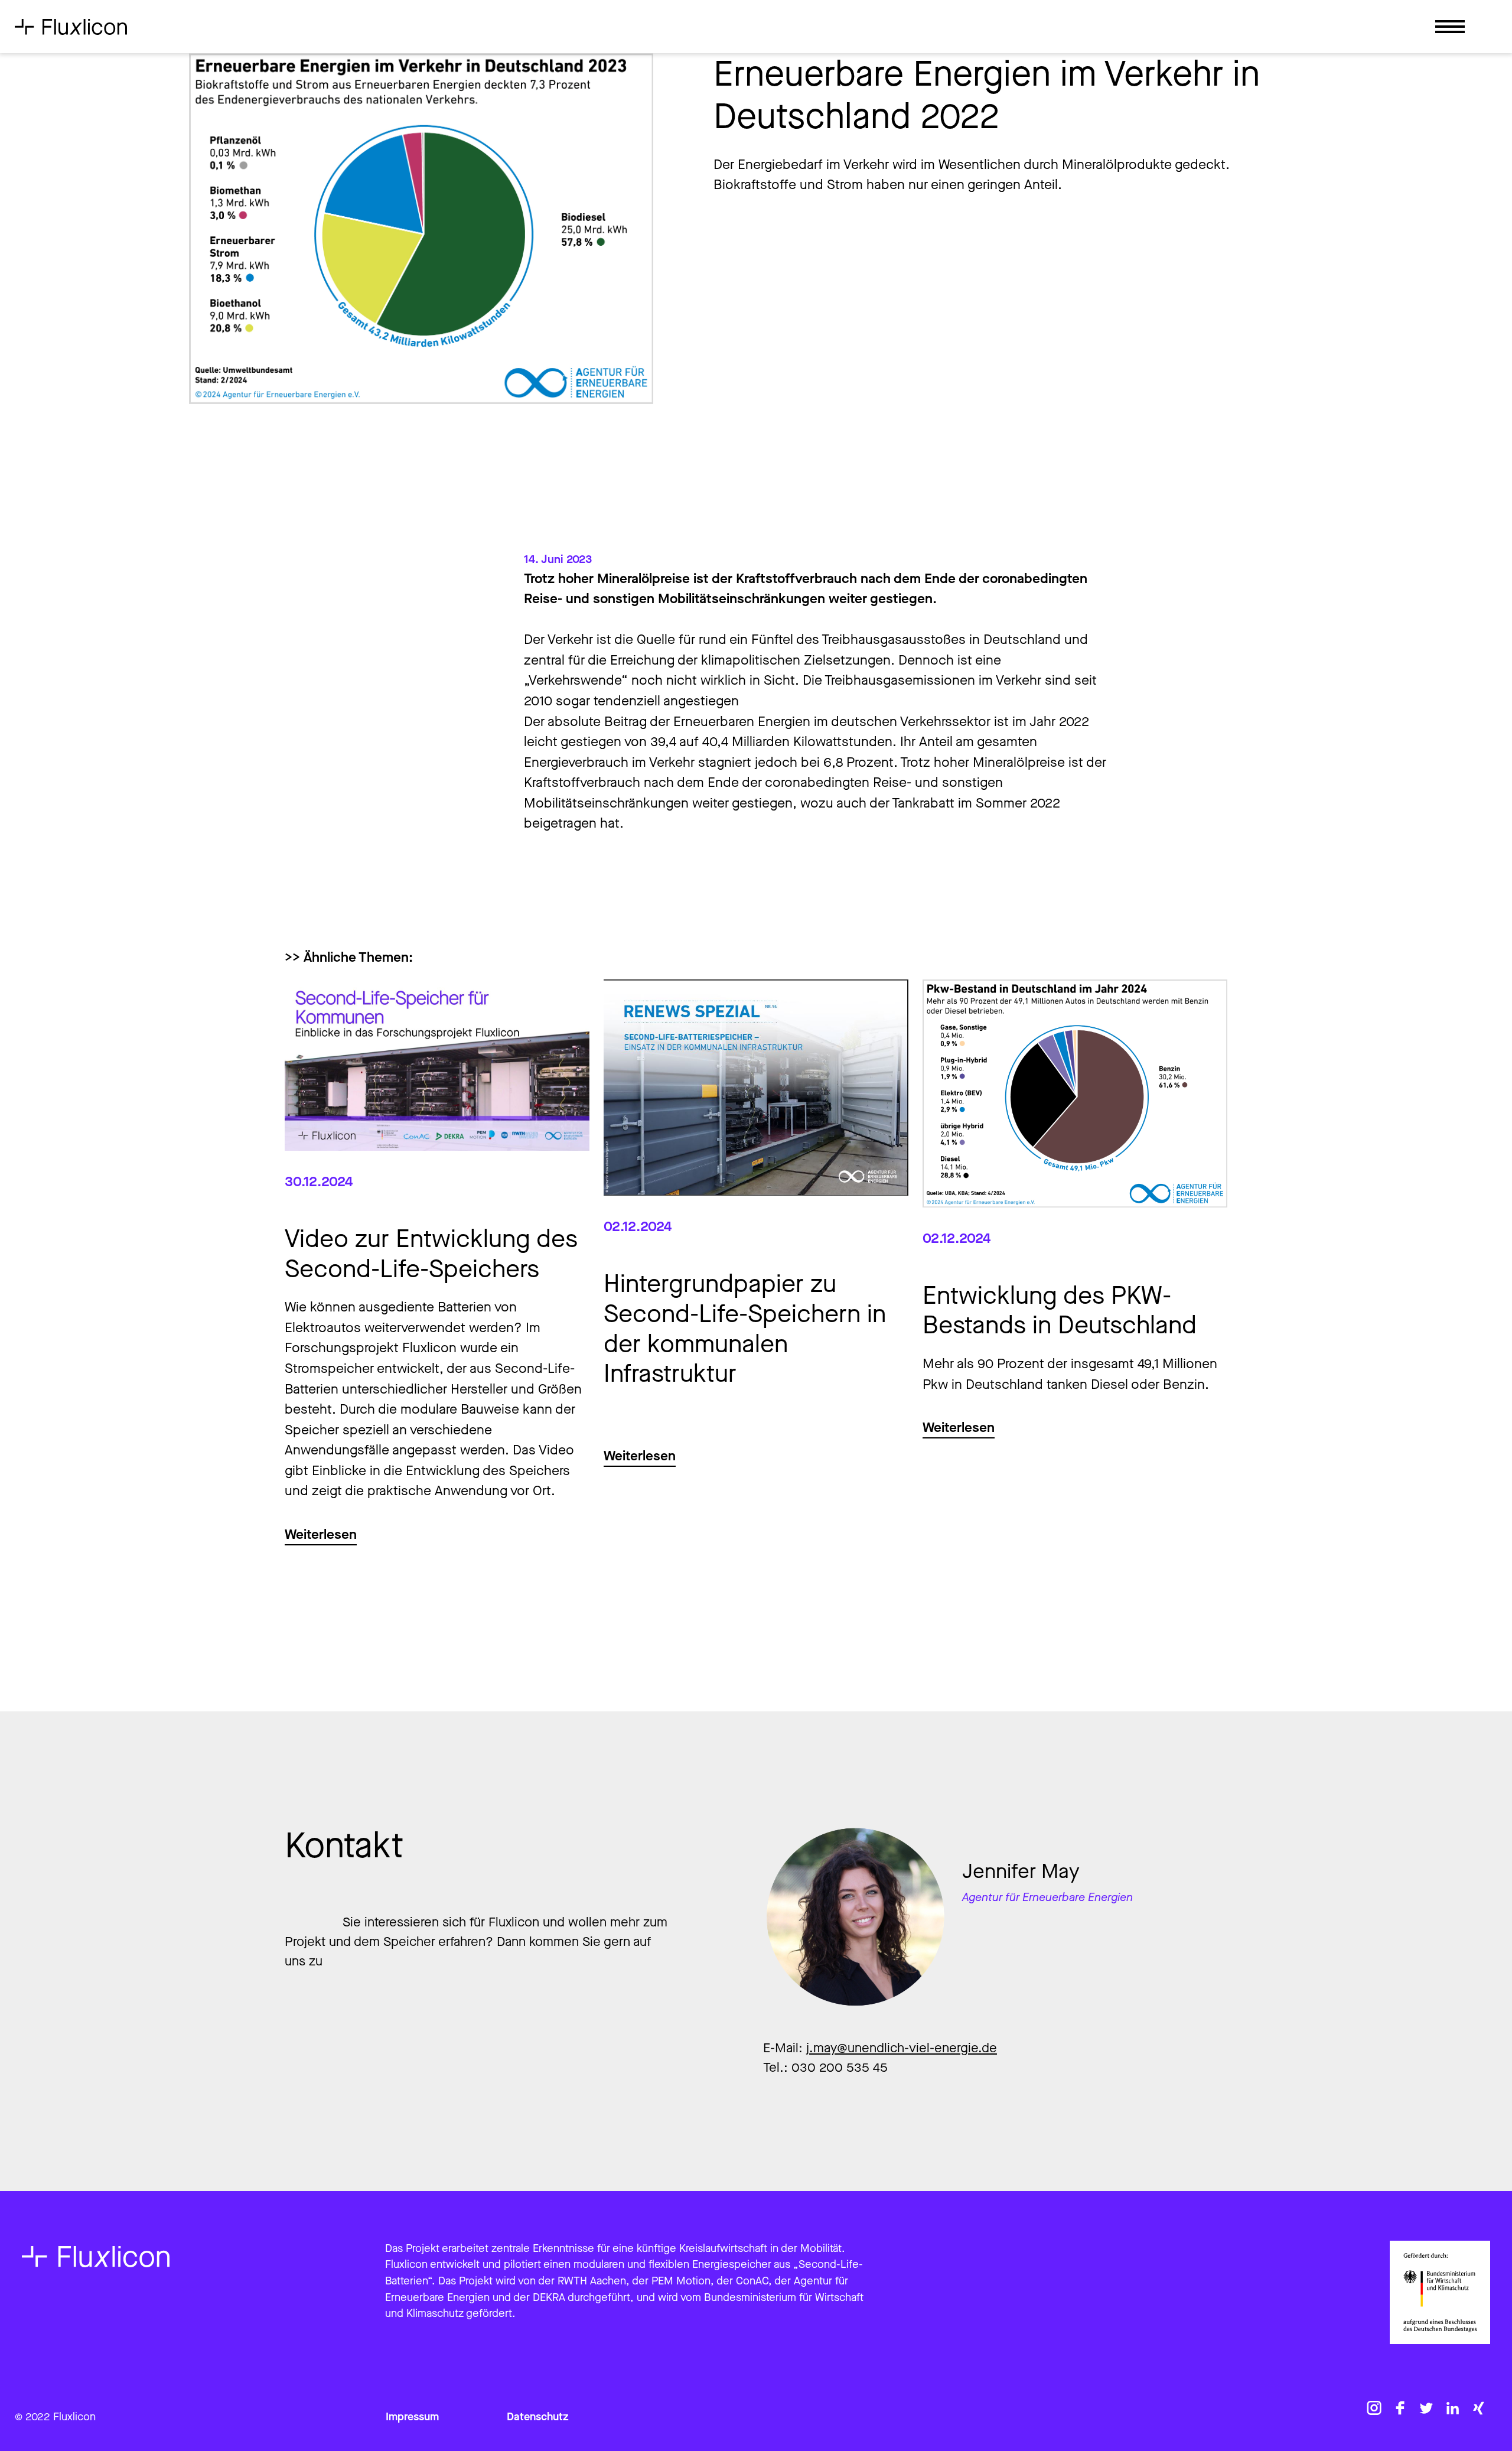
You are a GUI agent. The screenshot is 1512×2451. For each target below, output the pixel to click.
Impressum (412, 2417)
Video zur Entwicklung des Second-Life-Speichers (431, 1254)
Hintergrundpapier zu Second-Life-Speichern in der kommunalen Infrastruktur (745, 1329)
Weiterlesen (321, 1534)
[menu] (1450, 30)
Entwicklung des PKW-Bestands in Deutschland (1060, 1311)
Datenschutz (538, 2417)
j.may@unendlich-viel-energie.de (902, 2048)
